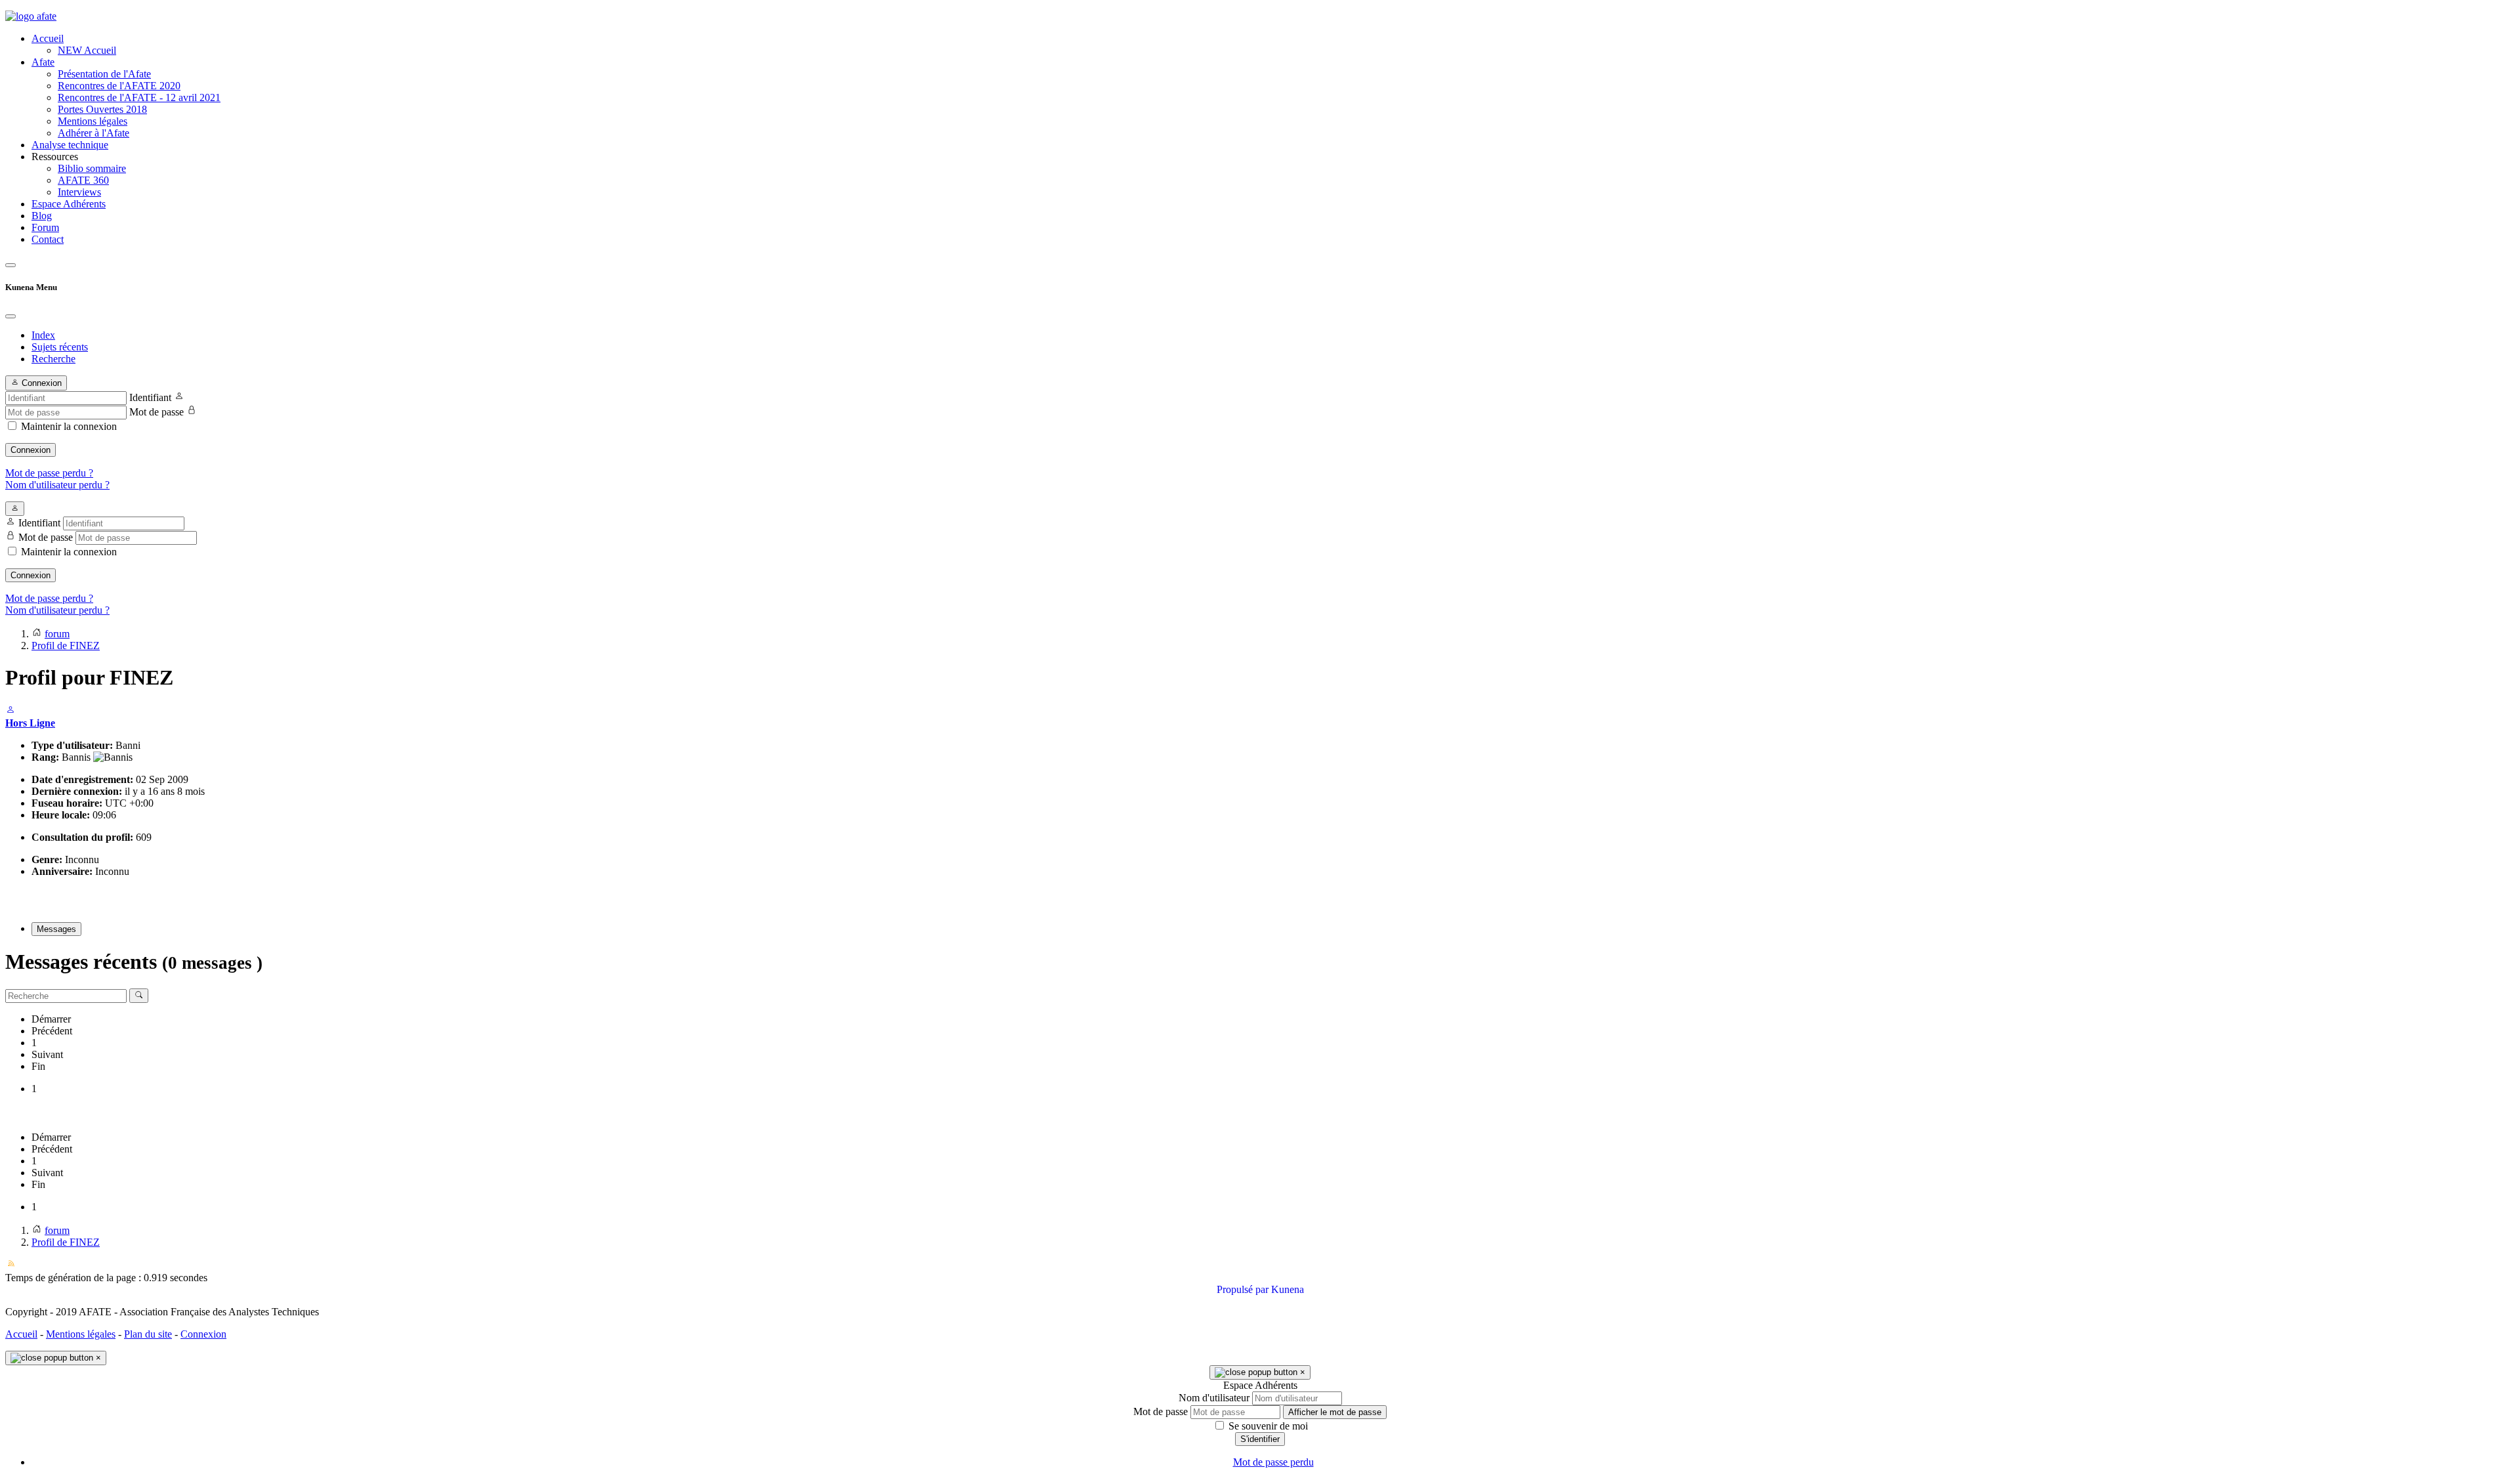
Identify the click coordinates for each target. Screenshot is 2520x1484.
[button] (1273, 157)
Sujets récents (60, 347)
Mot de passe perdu (1273, 1462)
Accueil (21, 1334)
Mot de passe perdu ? (49, 473)
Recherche (53, 359)
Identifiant (150, 397)
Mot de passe (157, 412)
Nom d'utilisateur (1214, 1398)
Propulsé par (1244, 1289)
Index (43, 335)
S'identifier (1260, 1439)
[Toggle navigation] (10, 265)
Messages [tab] (56, 929)
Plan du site (148, 1334)
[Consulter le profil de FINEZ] (10, 711)
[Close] (10, 316)
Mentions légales (81, 1334)
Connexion (31, 450)
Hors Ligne (30, 723)
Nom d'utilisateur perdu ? (57, 485)
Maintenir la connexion (69, 426)
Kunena (1288, 1289)
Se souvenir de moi (1267, 1426)
